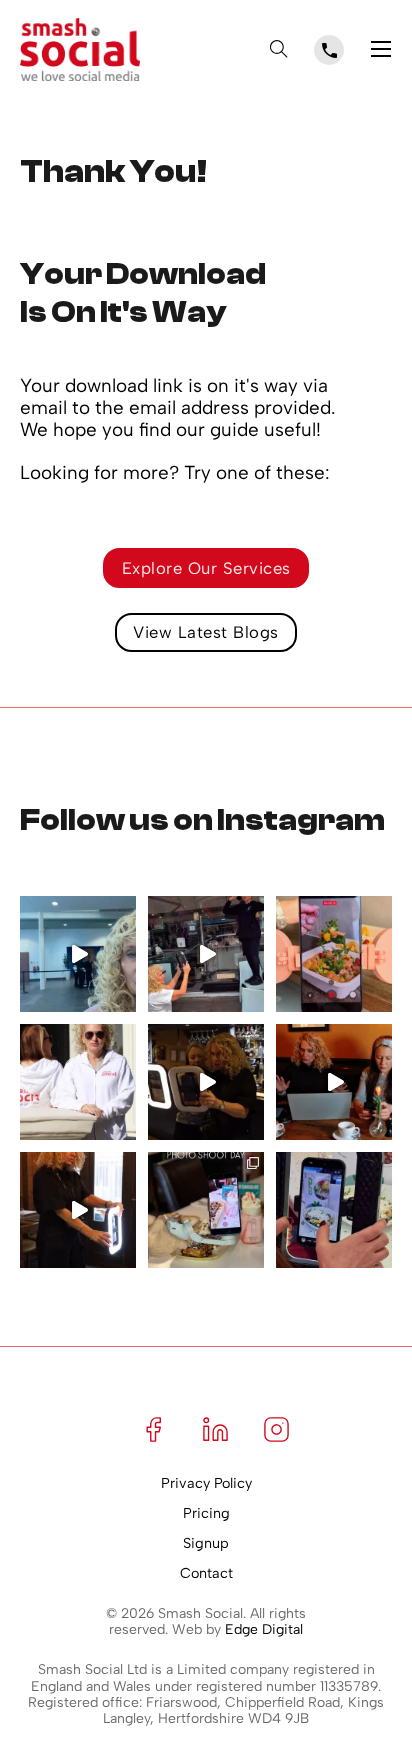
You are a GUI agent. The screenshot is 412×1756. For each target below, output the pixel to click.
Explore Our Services (206, 568)
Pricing (206, 1513)
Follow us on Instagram (202, 820)
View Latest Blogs (206, 632)
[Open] (279, 49)
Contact (206, 1573)
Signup (206, 1543)
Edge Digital (264, 1629)
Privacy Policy (206, 1483)
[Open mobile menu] (381, 49)
